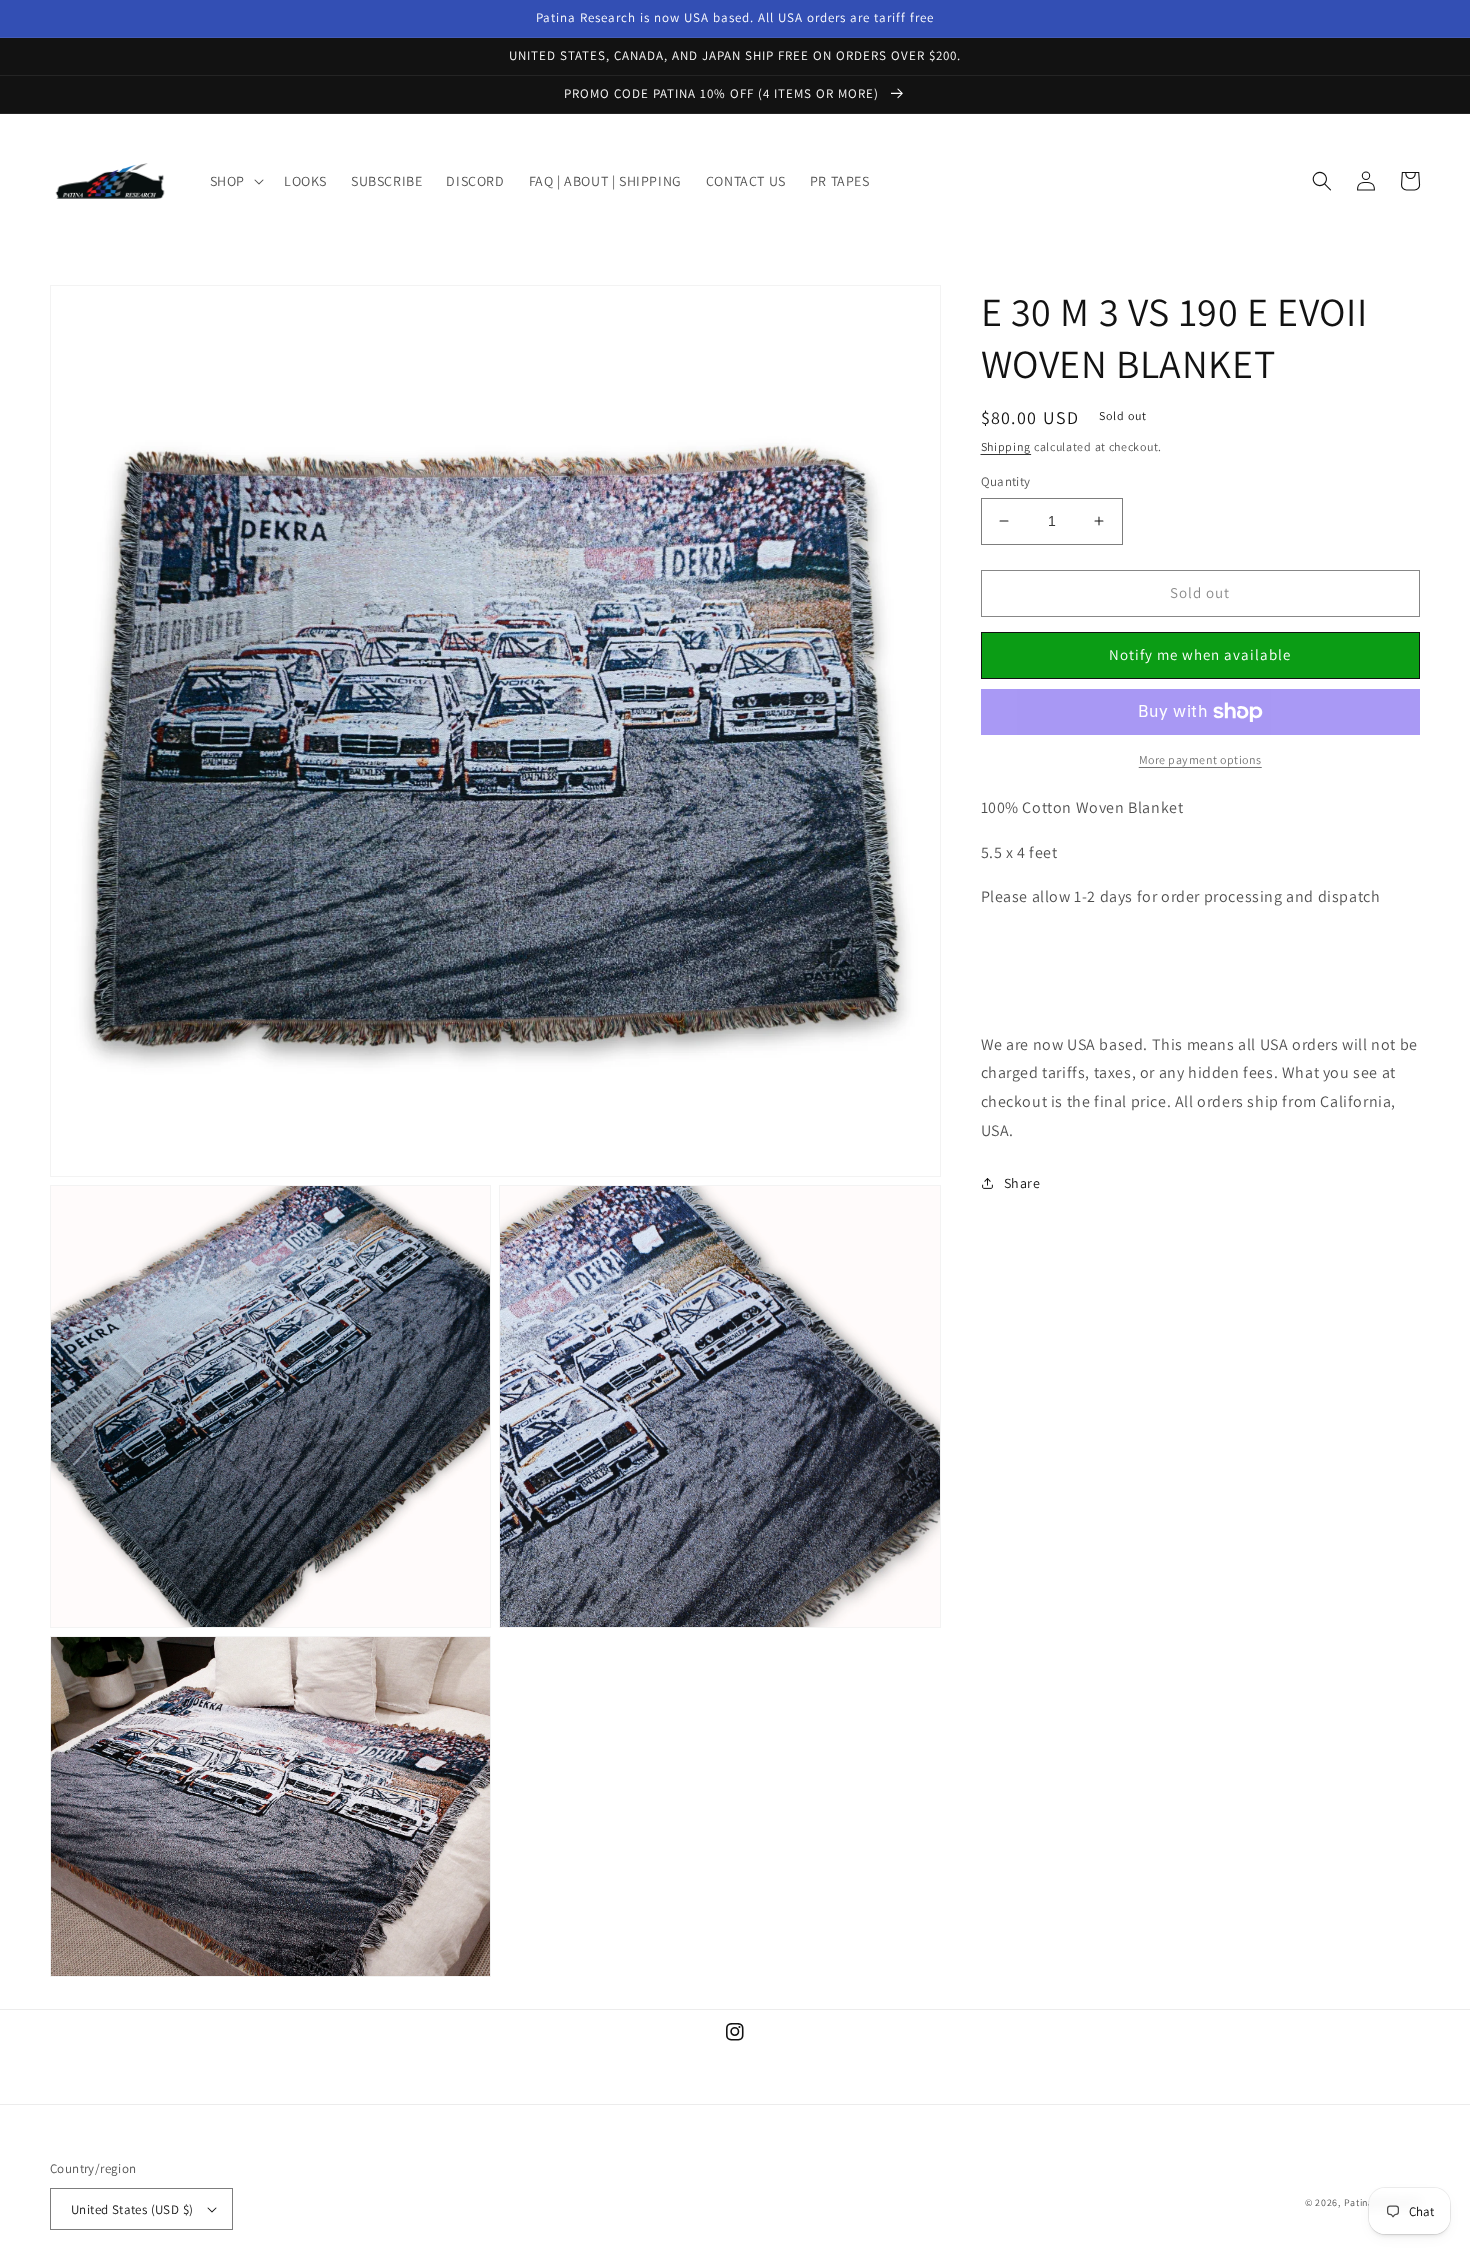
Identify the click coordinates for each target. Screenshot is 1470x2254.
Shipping (1006, 446)
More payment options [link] (1200, 759)
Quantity (1006, 481)
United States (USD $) (132, 2209)
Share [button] (1022, 1183)
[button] (235, 181)
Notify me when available (1200, 654)
